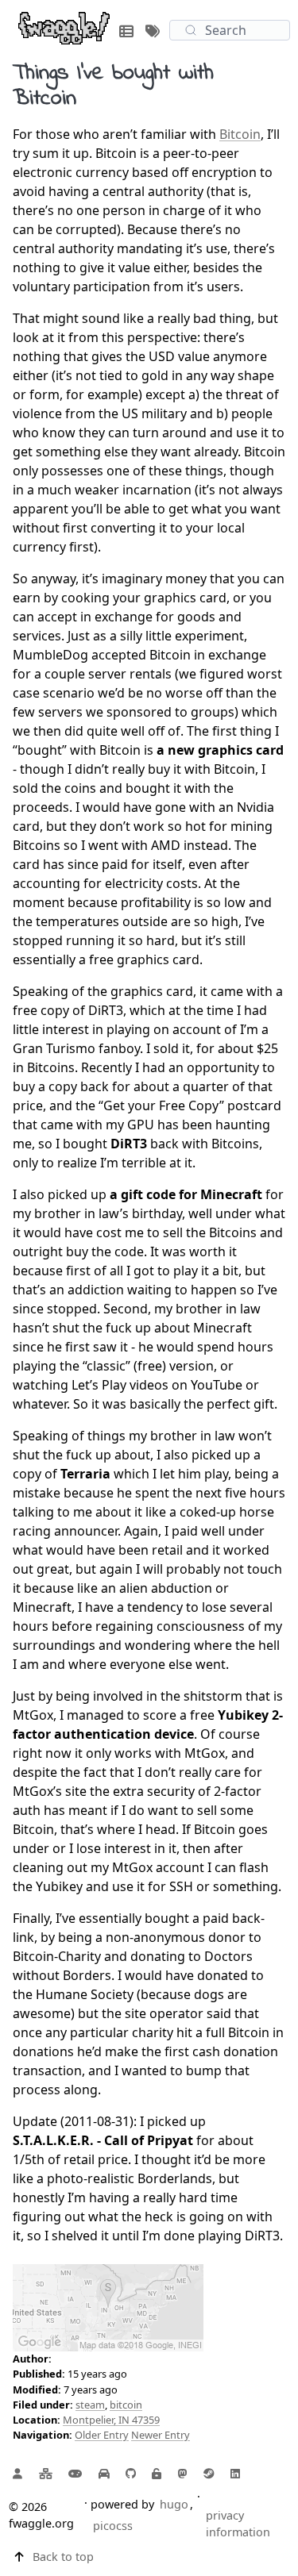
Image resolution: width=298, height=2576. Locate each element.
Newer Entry (161, 2435)
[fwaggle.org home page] (64, 27)
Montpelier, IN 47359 (111, 2420)
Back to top (63, 2557)
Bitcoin (240, 134)
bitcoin (126, 2405)
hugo (174, 2504)
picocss (113, 2526)
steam (90, 2405)
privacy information (238, 2524)
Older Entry (102, 2435)
